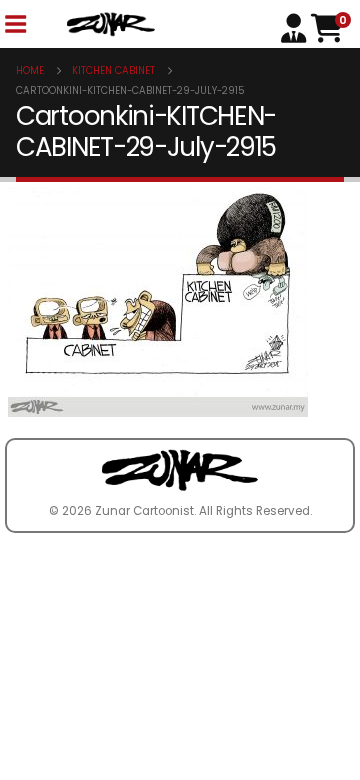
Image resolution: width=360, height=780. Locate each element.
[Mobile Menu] (15, 24)
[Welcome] (296, 26)
